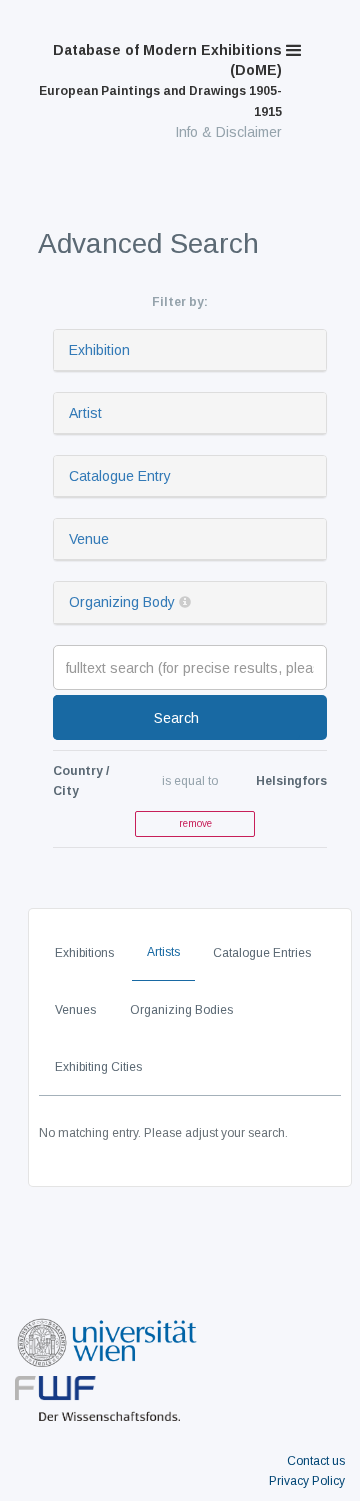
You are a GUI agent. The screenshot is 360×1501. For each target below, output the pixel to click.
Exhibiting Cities (98, 1067)
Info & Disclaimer (228, 132)
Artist (85, 413)
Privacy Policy (307, 1481)
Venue (89, 539)
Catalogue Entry (120, 476)
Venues (75, 1010)
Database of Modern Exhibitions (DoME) (160, 80)
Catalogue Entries (262, 953)
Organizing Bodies (181, 1010)
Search (176, 718)
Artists (163, 952)
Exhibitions (84, 953)
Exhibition (99, 350)
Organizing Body (122, 602)
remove (195, 823)
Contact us (316, 1461)
